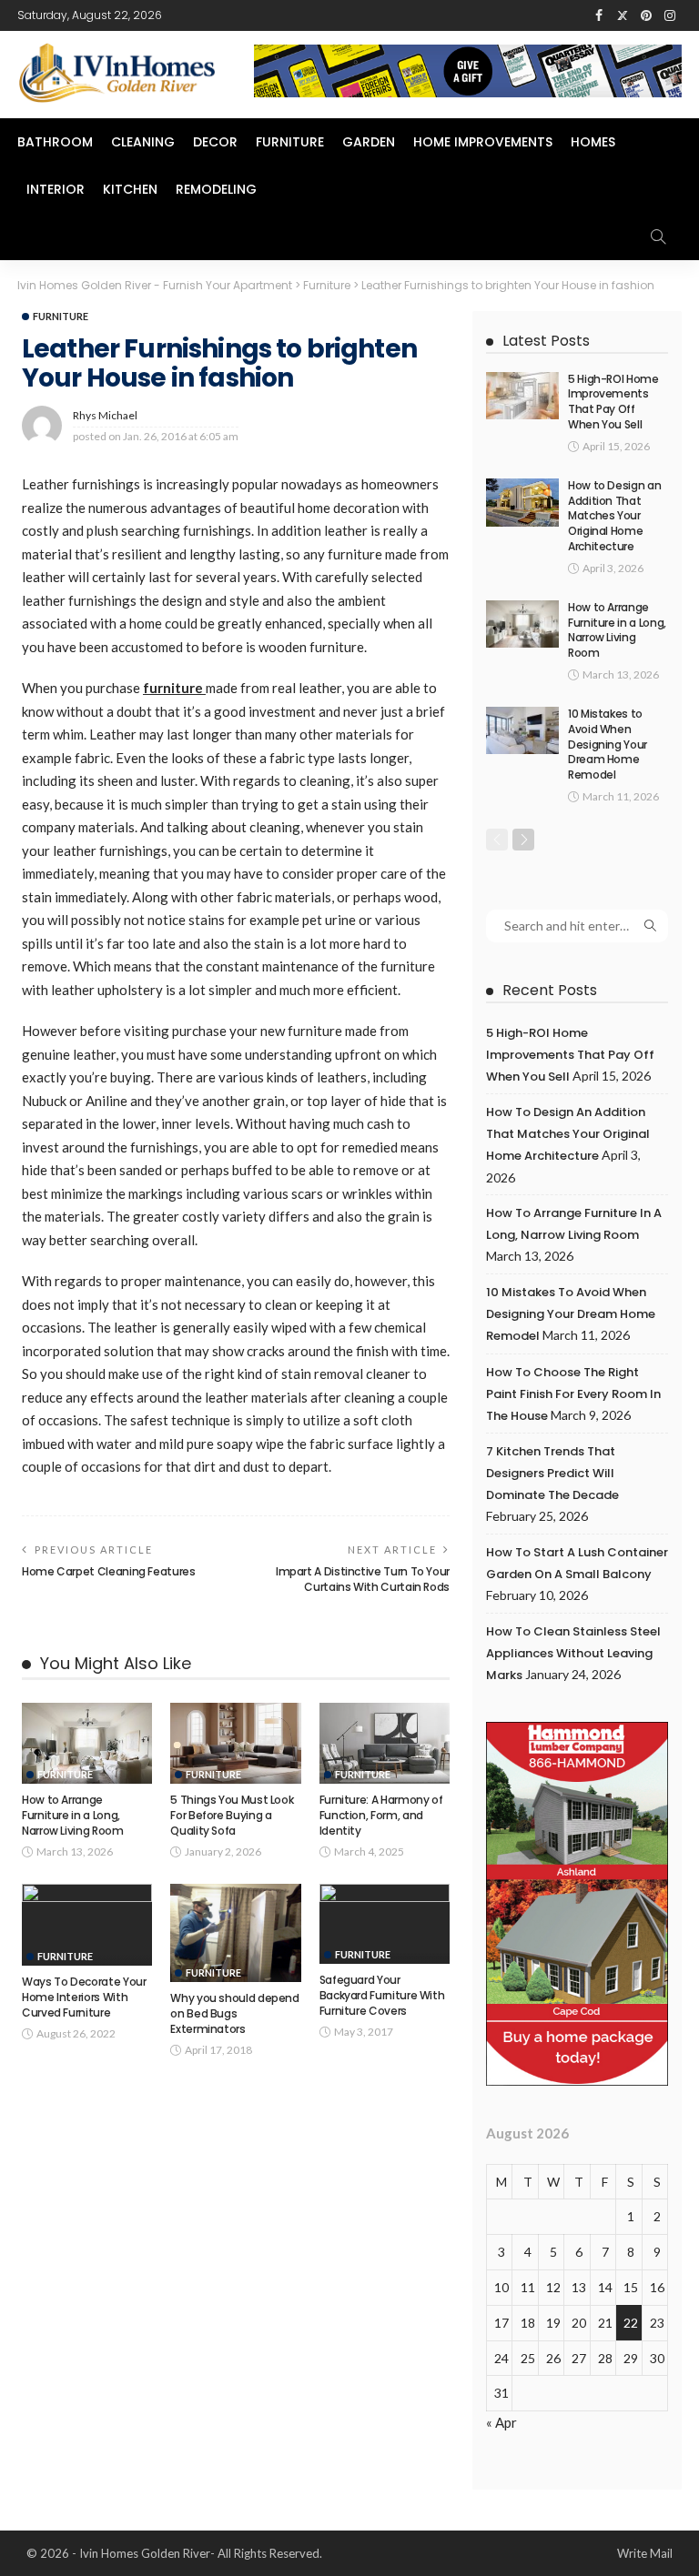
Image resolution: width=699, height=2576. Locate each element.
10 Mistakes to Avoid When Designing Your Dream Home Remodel (608, 744)
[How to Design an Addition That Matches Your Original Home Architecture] (522, 503)
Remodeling (216, 189)
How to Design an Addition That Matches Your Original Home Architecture (614, 516)
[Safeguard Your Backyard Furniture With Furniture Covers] (385, 1923)
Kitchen (130, 189)
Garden (369, 142)
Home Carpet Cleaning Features (109, 1571)
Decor (215, 142)
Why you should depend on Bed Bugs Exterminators (234, 2013)
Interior (56, 189)
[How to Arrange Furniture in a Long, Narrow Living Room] (87, 1744)
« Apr (501, 2422)
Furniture (290, 142)
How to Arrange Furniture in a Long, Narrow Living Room (73, 1815)
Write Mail (645, 2553)
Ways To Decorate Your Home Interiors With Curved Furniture (84, 1997)
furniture (174, 688)
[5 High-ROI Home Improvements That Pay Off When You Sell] (522, 396)
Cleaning (143, 142)
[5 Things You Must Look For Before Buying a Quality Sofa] (235, 1744)
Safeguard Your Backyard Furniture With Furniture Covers (382, 1995)
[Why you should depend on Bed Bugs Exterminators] (235, 1932)
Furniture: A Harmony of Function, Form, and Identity (381, 1815)
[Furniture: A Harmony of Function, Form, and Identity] (385, 1744)
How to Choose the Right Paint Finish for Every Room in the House (573, 1394)
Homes (593, 142)
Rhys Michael (105, 415)
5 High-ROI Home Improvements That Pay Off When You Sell (613, 402)
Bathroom (55, 142)
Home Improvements (483, 142)
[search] (658, 236)
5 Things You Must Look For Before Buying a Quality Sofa (232, 1815)
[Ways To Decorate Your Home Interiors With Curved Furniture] (87, 1925)
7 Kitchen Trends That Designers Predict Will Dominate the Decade (552, 1473)
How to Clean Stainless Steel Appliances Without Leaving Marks (573, 1653)
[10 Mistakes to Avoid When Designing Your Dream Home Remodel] (522, 730)
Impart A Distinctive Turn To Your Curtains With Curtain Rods (363, 1579)
